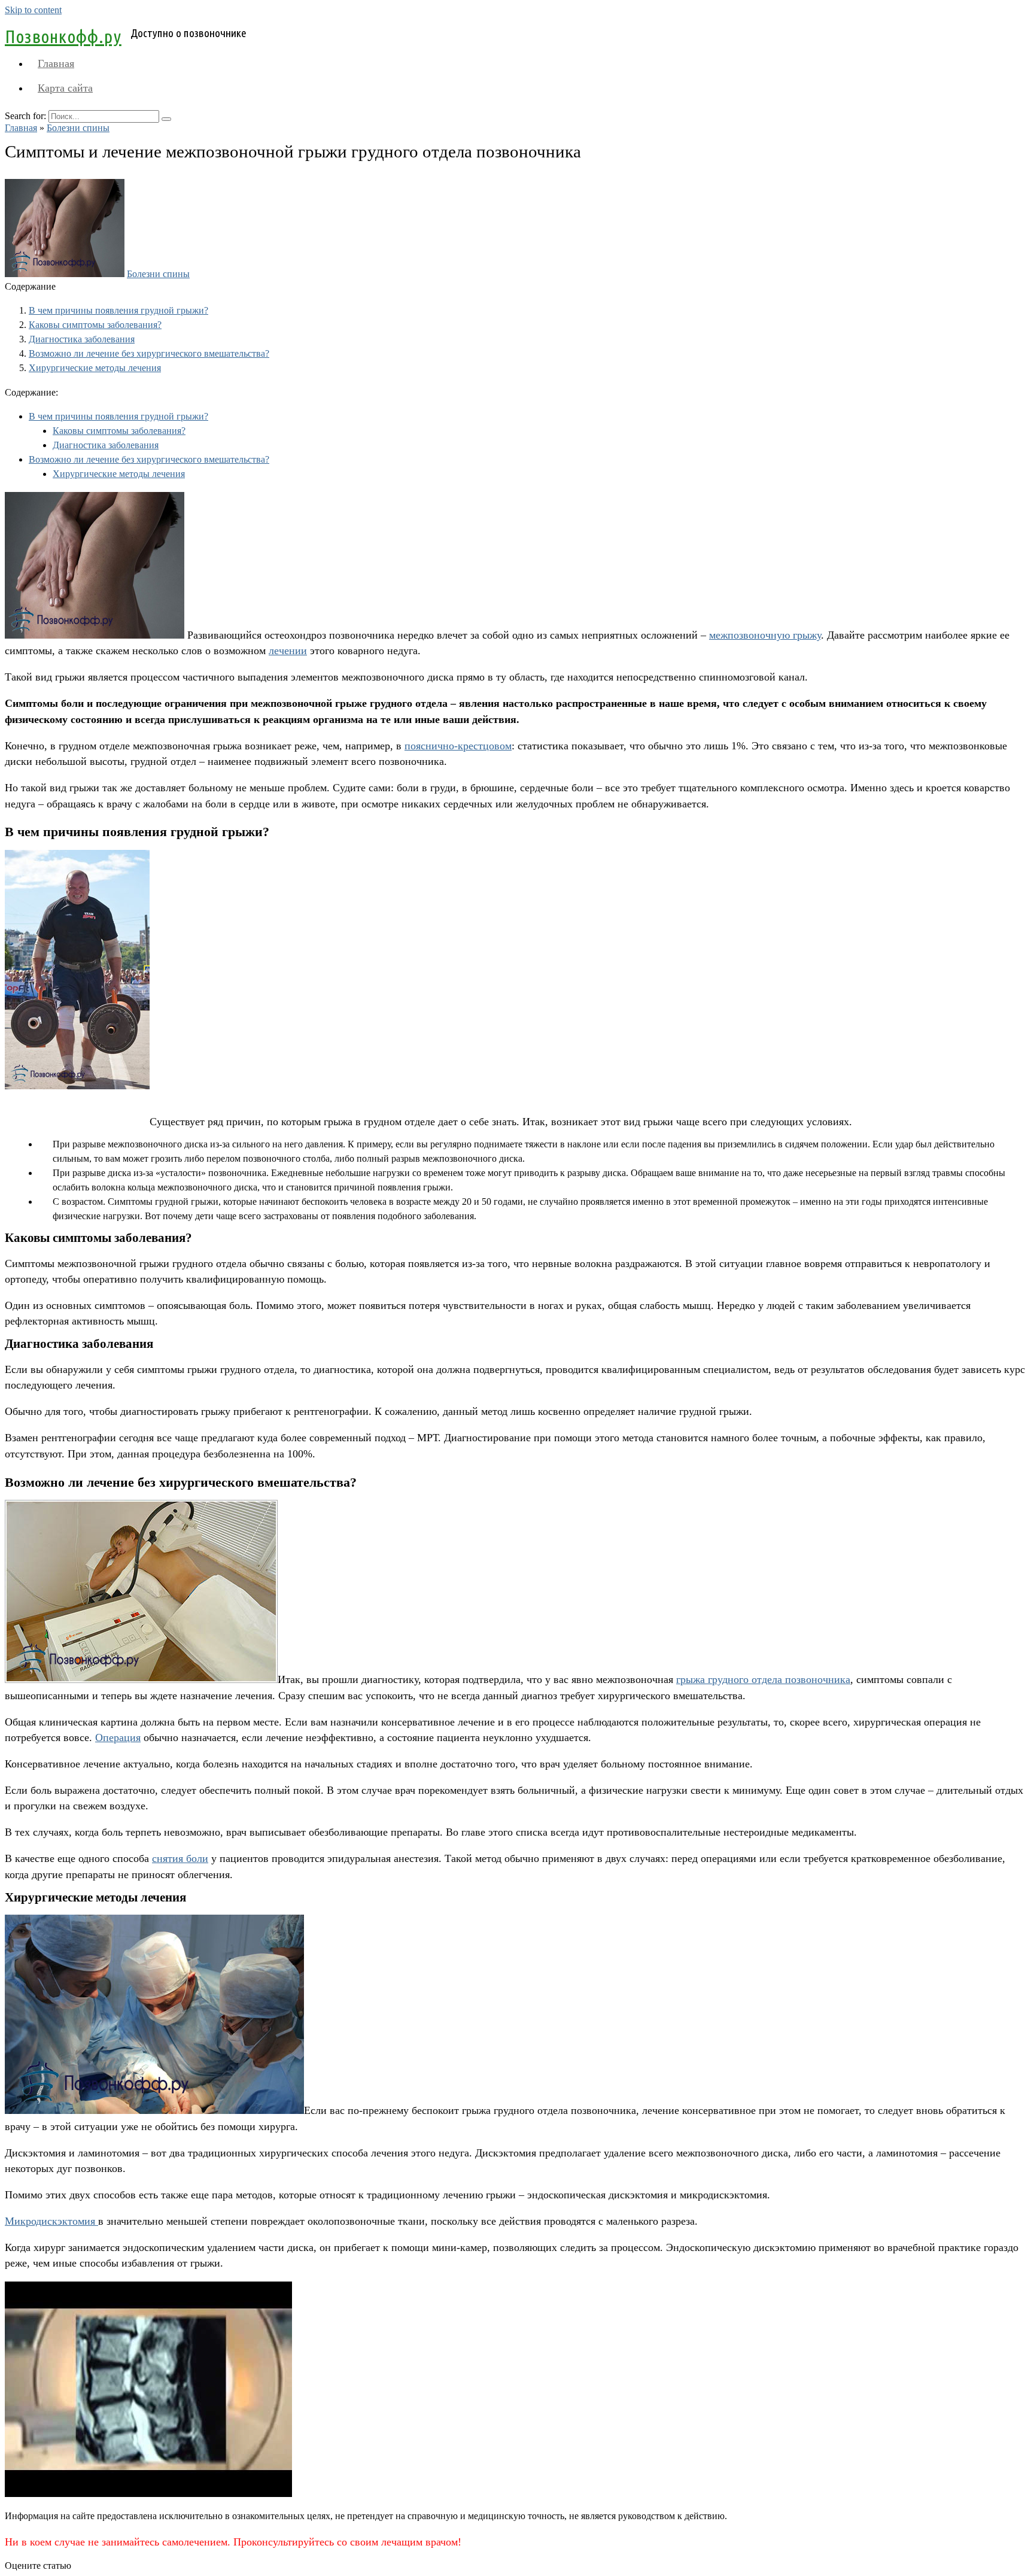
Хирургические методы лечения (95, 368)
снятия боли (180, 1858)
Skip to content (33, 10)
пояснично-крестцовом (458, 746)
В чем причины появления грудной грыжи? (118, 310)
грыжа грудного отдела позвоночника (763, 1679)
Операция (118, 1737)
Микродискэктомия (51, 2221)
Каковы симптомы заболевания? (95, 325)
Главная (56, 63)
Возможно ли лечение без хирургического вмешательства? (149, 353)
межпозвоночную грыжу (765, 635)
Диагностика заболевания (82, 339)
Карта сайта (65, 88)
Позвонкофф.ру (63, 37)
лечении (288, 651)
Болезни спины (158, 274)
